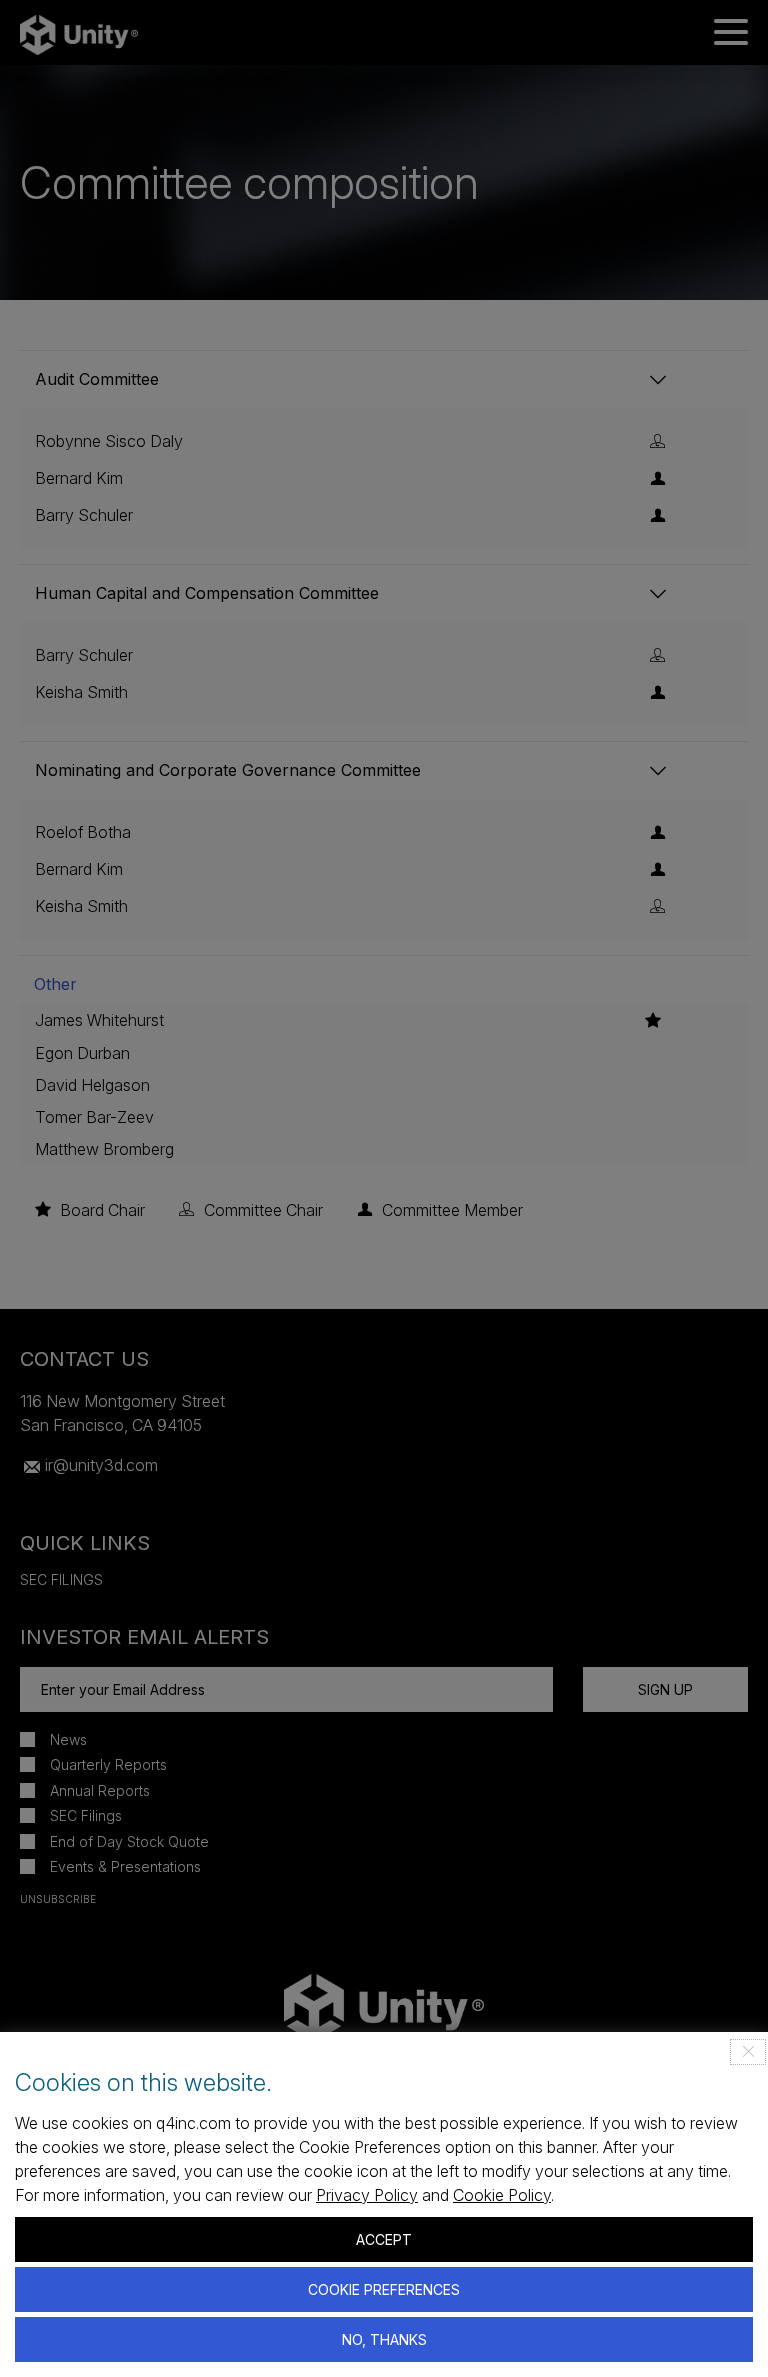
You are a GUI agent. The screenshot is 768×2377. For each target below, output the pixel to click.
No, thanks (384, 2339)
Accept (384, 2239)
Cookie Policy (502, 2195)
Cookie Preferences (384, 2289)
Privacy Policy (367, 2195)
